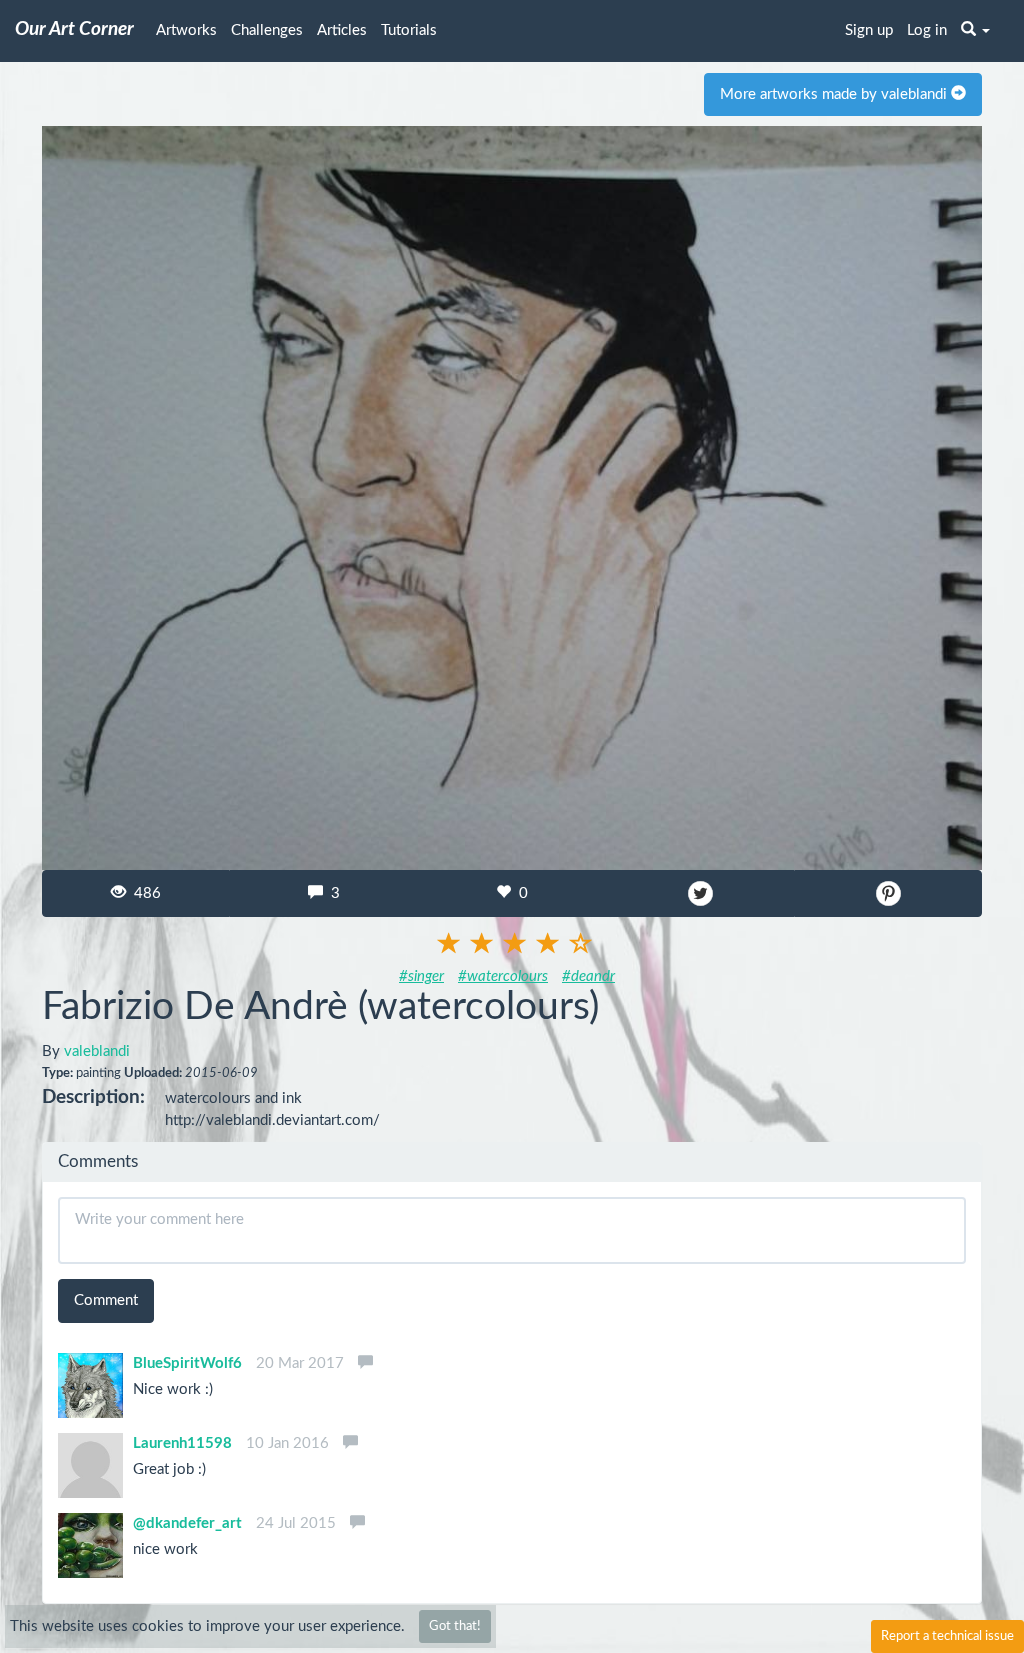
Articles (342, 30)
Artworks (186, 30)
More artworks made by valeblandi (835, 94)
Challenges (267, 30)
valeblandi (97, 1051)
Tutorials (409, 30)
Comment (106, 1300)
